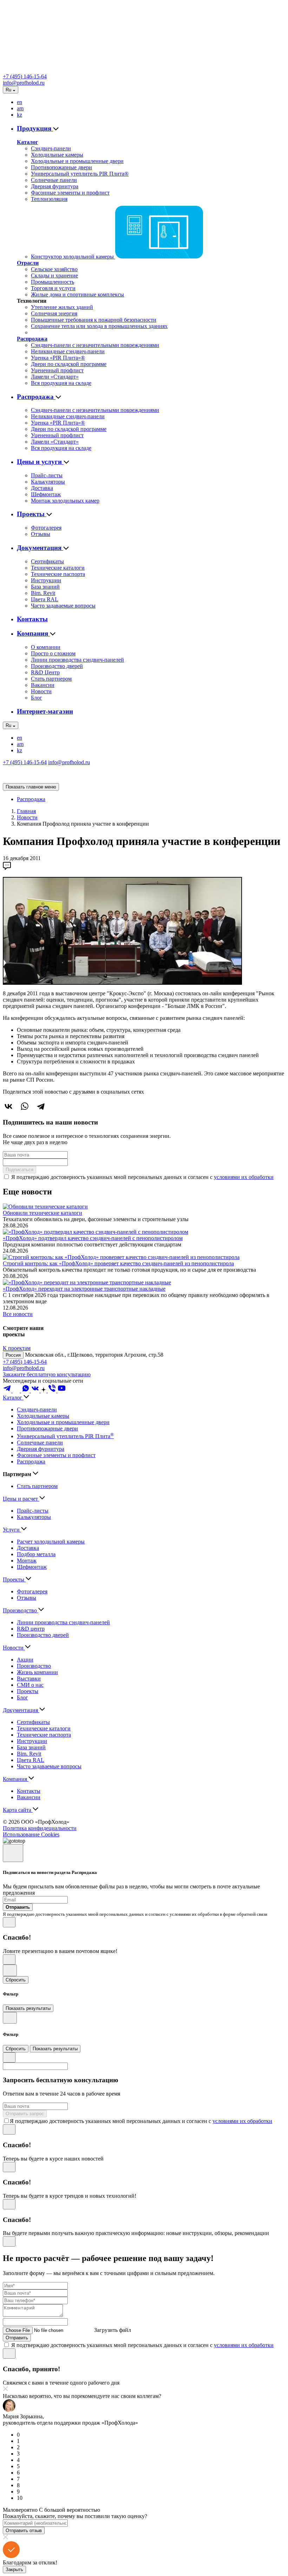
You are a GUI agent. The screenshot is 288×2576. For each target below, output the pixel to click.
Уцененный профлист (57, 370)
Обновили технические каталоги (42, 1213)
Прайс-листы (47, 475)
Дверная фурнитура (55, 186)
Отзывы (41, 534)
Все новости (18, 1314)
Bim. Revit (43, 593)
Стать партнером (51, 679)
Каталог (27, 142)
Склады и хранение (54, 276)
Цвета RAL (45, 599)
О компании (46, 647)
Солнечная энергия (54, 313)
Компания (33, 633)
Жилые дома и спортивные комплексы (77, 294)
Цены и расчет (21, 1499)
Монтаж (27, 1561)
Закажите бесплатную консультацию (47, 1374)
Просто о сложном (53, 653)
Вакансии (43, 685)
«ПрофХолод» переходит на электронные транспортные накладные (84, 1289)
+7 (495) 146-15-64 (25, 76)
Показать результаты (28, 2008)
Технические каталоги (58, 568)
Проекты (32, 514)
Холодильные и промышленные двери (77, 161)
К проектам (17, 1348)
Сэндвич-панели (51, 148)
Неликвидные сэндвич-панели (68, 351)
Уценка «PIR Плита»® (58, 358)
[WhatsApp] (25, 1106)
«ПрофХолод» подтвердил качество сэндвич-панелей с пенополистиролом (93, 1238)
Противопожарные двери (61, 167)
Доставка (42, 488)
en (19, 102)
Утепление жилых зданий (62, 307)
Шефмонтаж (46, 494)
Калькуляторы (48, 482)
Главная (26, 811)
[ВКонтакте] (8, 1106)
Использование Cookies (31, 1834)
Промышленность (53, 282)
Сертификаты (47, 561)
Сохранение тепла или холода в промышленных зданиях (99, 326)
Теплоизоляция (49, 199)
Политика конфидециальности (40, 1828)
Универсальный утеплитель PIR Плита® (80, 174)
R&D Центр (45, 672)
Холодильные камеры (57, 155)
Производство (21, 1610)
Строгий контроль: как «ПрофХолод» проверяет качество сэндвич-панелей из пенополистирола (118, 1263)
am (20, 108)
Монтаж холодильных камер (65, 501)
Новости (41, 691)
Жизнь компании (37, 1672)
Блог (37, 698)
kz (19, 115)
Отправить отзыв (24, 2531)
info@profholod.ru (24, 83)
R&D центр (31, 1629)
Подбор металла (36, 1554)
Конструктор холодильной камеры (73, 257)
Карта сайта (18, 1810)
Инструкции (46, 580)
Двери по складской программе (69, 364)
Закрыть (14, 2570)
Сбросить (16, 1980)
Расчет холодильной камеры (51, 1542)
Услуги (12, 1530)
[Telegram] (41, 1106)
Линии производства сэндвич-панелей (77, 660)
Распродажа (32, 339)
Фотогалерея (46, 528)
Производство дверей (57, 666)
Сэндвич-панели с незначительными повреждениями (95, 345)
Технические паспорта (58, 574)
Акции (25, 1660)
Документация (40, 548)
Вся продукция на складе (61, 383)
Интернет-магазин (45, 711)
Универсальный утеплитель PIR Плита (65, 1436)
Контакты (32, 619)
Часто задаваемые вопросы (63, 606)
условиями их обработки (244, 1177)
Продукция (35, 128)
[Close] (13, 1853)
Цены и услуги (40, 462)
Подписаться (19, 1170)
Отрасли (28, 263)
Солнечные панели (54, 180)
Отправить (17, 2338)
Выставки (29, 1679)
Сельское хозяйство (54, 269)
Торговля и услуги (53, 288)
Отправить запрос (25, 2114)
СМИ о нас (30, 1685)
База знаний (45, 587)
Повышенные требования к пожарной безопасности (94, 320)
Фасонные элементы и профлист (70, 193)
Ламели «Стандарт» (55, 377)
